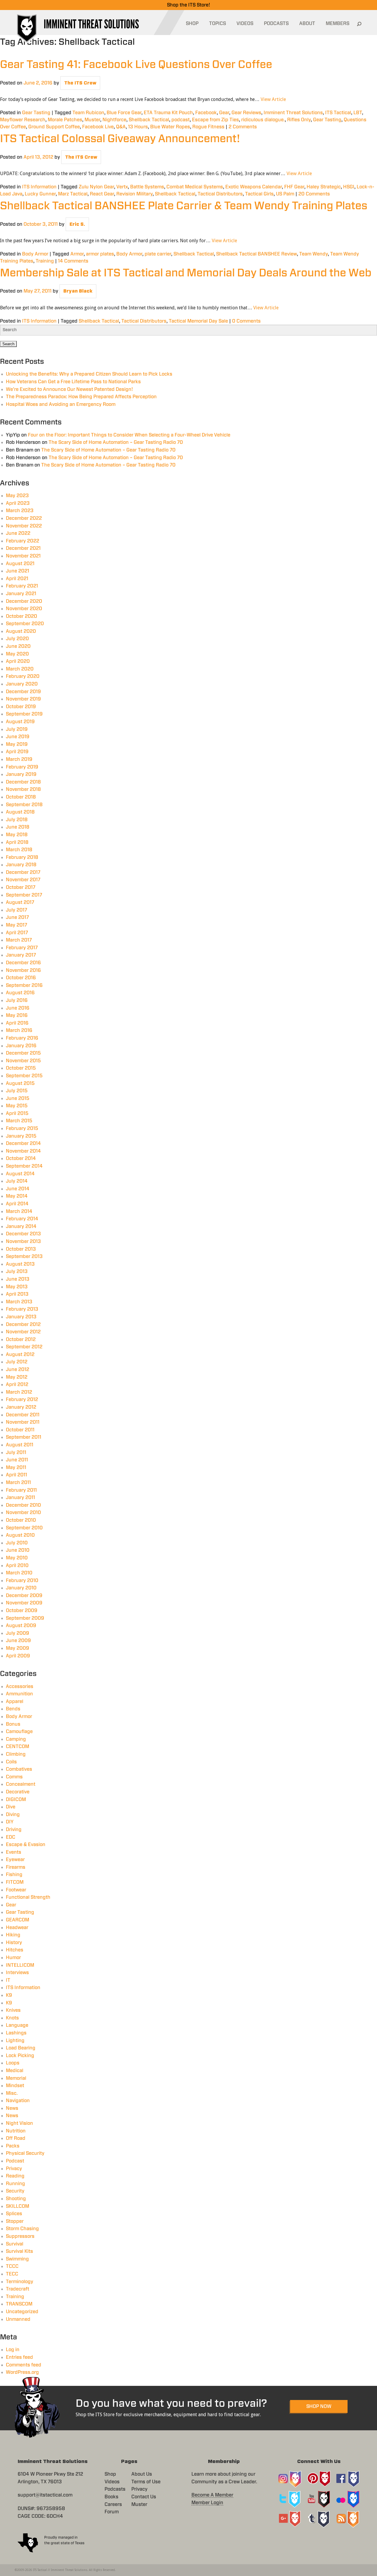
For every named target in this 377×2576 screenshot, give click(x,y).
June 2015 (18, 1098)
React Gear (102, 194)
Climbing (16, 1754)
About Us (142, 2474)
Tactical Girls (259, 194)
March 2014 (19, 1211)
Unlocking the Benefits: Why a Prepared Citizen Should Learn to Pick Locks (89, 374)
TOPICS (218, 24)
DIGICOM (16, 1800)
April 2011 (16, 1475)
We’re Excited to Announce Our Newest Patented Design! (69, 389)
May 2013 (17, 1287)
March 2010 (19, 1573)
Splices (14, 2214)
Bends (13, 1709)
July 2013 (17, 1272)
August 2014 (20, 1174)
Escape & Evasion (26, 1845)
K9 (9, 1995)
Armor (77, 254)
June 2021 (18, 571)
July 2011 (16, 1453)
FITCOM (15, 1882)
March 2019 (19, 759)
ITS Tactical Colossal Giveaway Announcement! (120, 139)
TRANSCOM (19, 2304)
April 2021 (17, 579)
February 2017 (22, 948)
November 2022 (24, 526)
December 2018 (23, 782)
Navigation (18, 2101)
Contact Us (144, 2497)
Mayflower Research (23, 120)
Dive (11, 1807)
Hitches (15, 1950)
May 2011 (16, 1468)
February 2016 (22, 1038)
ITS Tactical (338, 113)
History (14, 1943)
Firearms (16, 1867)
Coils (11, 1762)
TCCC (12, 2266)
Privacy (14, 2169)
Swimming (17, 2259)
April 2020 (18, 661)
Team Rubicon (88, 113)
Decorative (18, 1792)
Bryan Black (78, 291)
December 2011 (23, 1415)
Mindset (15, 2086)
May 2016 (17, 1015)
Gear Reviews (246, 113)
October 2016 (21, 978)
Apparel (15, 1702)
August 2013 (20, 1264)
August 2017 (20, 902)
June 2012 (18, 1370)
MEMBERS (338, 24)
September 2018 (24, 805)
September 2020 (25, 624)
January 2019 (21, 774)
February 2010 (22, 1581)
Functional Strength (28, 1897)
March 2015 (19, 1121)
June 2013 (18, 1279)
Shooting (16, 2199)
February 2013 (22, 1309)
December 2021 (23, 548)
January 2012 (21, 1407)
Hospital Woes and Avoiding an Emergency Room (61, 404)
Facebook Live (98, 127)
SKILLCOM (18, 2206)
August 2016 (20, 993)
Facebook (206, 113)
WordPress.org (22, 2372)
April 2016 (17, 1023)
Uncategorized (22, 2312)
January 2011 (20, 1498)
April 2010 (17, 1566)
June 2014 (18, 1189)
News (12, 2108)
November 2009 (24, 1603)
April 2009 (18, 1656)
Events (14, 1852)
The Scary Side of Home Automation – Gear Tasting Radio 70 (116, 442)
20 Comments (314, 194)
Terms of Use (146, 2482)
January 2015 (21, 1136)
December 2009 (24, 1596)
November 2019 (23, 699)
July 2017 (16, 910)
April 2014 (17, 1204)
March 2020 (20, 669)
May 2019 (17, 744)
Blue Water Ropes (170, 127)
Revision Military (134, 194)
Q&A (121, 127)
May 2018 (17, 835)
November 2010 (23, 1513)
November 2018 (23, 789)
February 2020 (23, 676)
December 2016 (23, 963)
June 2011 (17, 1460)
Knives (13, 2010)
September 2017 (24, 895)
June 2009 (18, 1641)
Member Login (207, 2503)
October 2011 (20, 1430)
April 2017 (17, 933)
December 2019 (23, 692)
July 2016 (17, 1000)
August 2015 (20, 1083)
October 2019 (21, 707)
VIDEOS (245, 24)
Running (15, 2184)
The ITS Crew (80, 83)
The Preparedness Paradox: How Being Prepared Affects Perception (81, 397)
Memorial (16, 2078)
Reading (15, 2176)
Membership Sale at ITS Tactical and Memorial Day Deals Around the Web (186, 273)
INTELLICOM (20, 1965)
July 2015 (17, 1091)
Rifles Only (299, 120)
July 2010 (17, 1543)
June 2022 (18, 533)
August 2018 (20, 812)
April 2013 (17, 1294)
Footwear (16, 1890)
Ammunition (19, 1694)
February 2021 (22, 586)
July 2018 (17, 820)
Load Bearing (21, 2048)
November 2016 (23, 970)
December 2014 (23, 1143)
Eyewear (15, 1860)
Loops (13, 2063)
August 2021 (20, 564)
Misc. (12, 2093)
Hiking (13, 1935)
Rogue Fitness (208, 127)
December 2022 (24, 518)
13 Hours (138, 127)
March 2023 (20, 511)
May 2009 (18, 1648)
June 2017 (17, 917)
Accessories (20, 1687)
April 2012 (17, 1385)
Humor (13, 1958)
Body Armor (35, 254)
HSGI (349, 187)
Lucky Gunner (40, 194)
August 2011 (20, 1445)
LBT (358, 113)
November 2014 (23, 1151)
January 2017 (21, 955)
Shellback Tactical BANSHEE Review (257, 254)
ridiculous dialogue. (263, 120)
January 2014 (21, 1226)
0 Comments (246, 321)
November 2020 (24, 609)
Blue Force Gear (124, 113)
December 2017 (23, 872)
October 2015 (21, 1068)
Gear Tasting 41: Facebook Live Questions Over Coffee (136, 65)
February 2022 (23, 541)
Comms (14, 1777)
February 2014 (22, 1219)
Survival (15, 2244)
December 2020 (24, 601)
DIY (10, 1822)
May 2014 (17, 1196)
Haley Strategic (324, 187)
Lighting (15, 2041)
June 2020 (18, 646)
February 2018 (22, 857)
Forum (112, 2512)
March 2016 (19, 1030)
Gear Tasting (36, 113)
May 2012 (17, 1377)
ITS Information (39, 187)
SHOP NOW (319, 2406)
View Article (273, 99)
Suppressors (20, 2236)
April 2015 (17, 1113)
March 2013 (19, 1302)
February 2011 (21, 1490)
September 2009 (25, 1618)
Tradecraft (18, 2289)
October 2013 (21, 1249)
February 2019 (22, 767)
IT (8, 1980)
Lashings (16, 2033)
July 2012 (17, 1362)
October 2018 (21, 797)
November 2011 (23, 1422)
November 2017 (23, 880)
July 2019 (17, 729)
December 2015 (23, 1053)
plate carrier (158, 254)
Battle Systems (147, 187)
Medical (15, 2071)
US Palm (285, 194)
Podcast (15, 2161)
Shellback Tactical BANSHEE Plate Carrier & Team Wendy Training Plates (184, 206)
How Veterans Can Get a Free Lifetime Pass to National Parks (73, 382)
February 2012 (22, 1400)
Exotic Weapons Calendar (254, 187)
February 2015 (22, 1128)
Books (111, 2497)
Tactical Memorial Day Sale (198, 321)
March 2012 (19, 1392)
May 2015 (17, 1106)
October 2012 (21, 1340)
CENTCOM (18, 1747)
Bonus (13, 1724)
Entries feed (19, 2357)
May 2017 (16, 925)
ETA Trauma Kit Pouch (168, 113)
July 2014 (17, 1181)
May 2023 (17, 496)
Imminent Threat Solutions (293, 113)
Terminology (20, 2282)
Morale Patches (65, 120)
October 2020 (22, 616)
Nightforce (114, 120)
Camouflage (19, 1732)
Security (15, 2191)
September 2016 (24, 985)
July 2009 (18, 1633)
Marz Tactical (73, 194)
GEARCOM (18, 1920)
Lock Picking (20, 2056)
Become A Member (212, 2495)
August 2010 (20, 1535)
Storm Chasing (22, 2229)
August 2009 (21, 1626)
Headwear (17, 1928)
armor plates (100, 254)
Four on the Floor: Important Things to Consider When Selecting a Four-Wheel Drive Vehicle (129, 435)
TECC (12, 2274)
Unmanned (18, 2319)
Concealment (21, 1784)
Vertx (122, 187)
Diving (13, 1815)
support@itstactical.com (45, 2495)
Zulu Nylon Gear (96, 187)
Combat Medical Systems (195, 187)
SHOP (192, 24)
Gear (224, 113)
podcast (181, 120)
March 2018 (19, 850)
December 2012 (23, 1324)
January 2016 (21, 1046)
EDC (11, 1837)
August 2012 (20, 1355)
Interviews (17, 1973)
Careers (113, 2504)
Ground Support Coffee (54, 127)
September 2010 (24, 1528)
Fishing (14, 1875)
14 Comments (73, 261)
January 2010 (21, 1588)
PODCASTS (276, 24)
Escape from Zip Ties (215, 120)
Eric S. (77, 224)
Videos (112, 2482)
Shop (110, 2474)
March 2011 (18, 1483)
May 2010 (17, 1558)
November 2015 (23, 1061)
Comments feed (24, 2365)
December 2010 (23, 1505)
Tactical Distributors (220, 194)
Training (45, 261)
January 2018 (21, 865)
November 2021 (23, 556)
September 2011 (24, 1437)
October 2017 (21, 887)
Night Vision (19, 2123)
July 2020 (17, 639)
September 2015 (24, 1076)
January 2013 (21, 1317)
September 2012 (24, 1347)
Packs (13, 2146)
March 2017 (19, 940)
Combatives (19, 1769)
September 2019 (24, 714)
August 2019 (20, 722)
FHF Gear (294, 187)
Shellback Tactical (149, 120)
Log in (13, 2350)
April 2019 (17, 752)
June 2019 (18, 737)
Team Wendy (314, 254)
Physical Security (25, 2153)
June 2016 (18, 1008)
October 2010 (21, 1520)
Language (17, 2025)
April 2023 (18, 503)
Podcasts (115, 2489)
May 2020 (17, 654)
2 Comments (243, 127)
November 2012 (23, 1332)
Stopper (15, 2221)
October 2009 (22, 1611)
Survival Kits (19, 2251)
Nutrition (16, 2131)
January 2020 (22, 684)
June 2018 (18, 827)
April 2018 (17, 842)
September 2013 (24, 1257)
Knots (12, 2018)
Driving (14, 1830)
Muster (92, 120)
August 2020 (21, 631)
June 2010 (18, 1550)
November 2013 (23, 1241)
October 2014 (21, 1158)
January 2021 (21, 594)
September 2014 (24, 1166)
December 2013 (23, 1234)
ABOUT (307, 24)
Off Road (16, 2138)
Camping (16, 1739)
